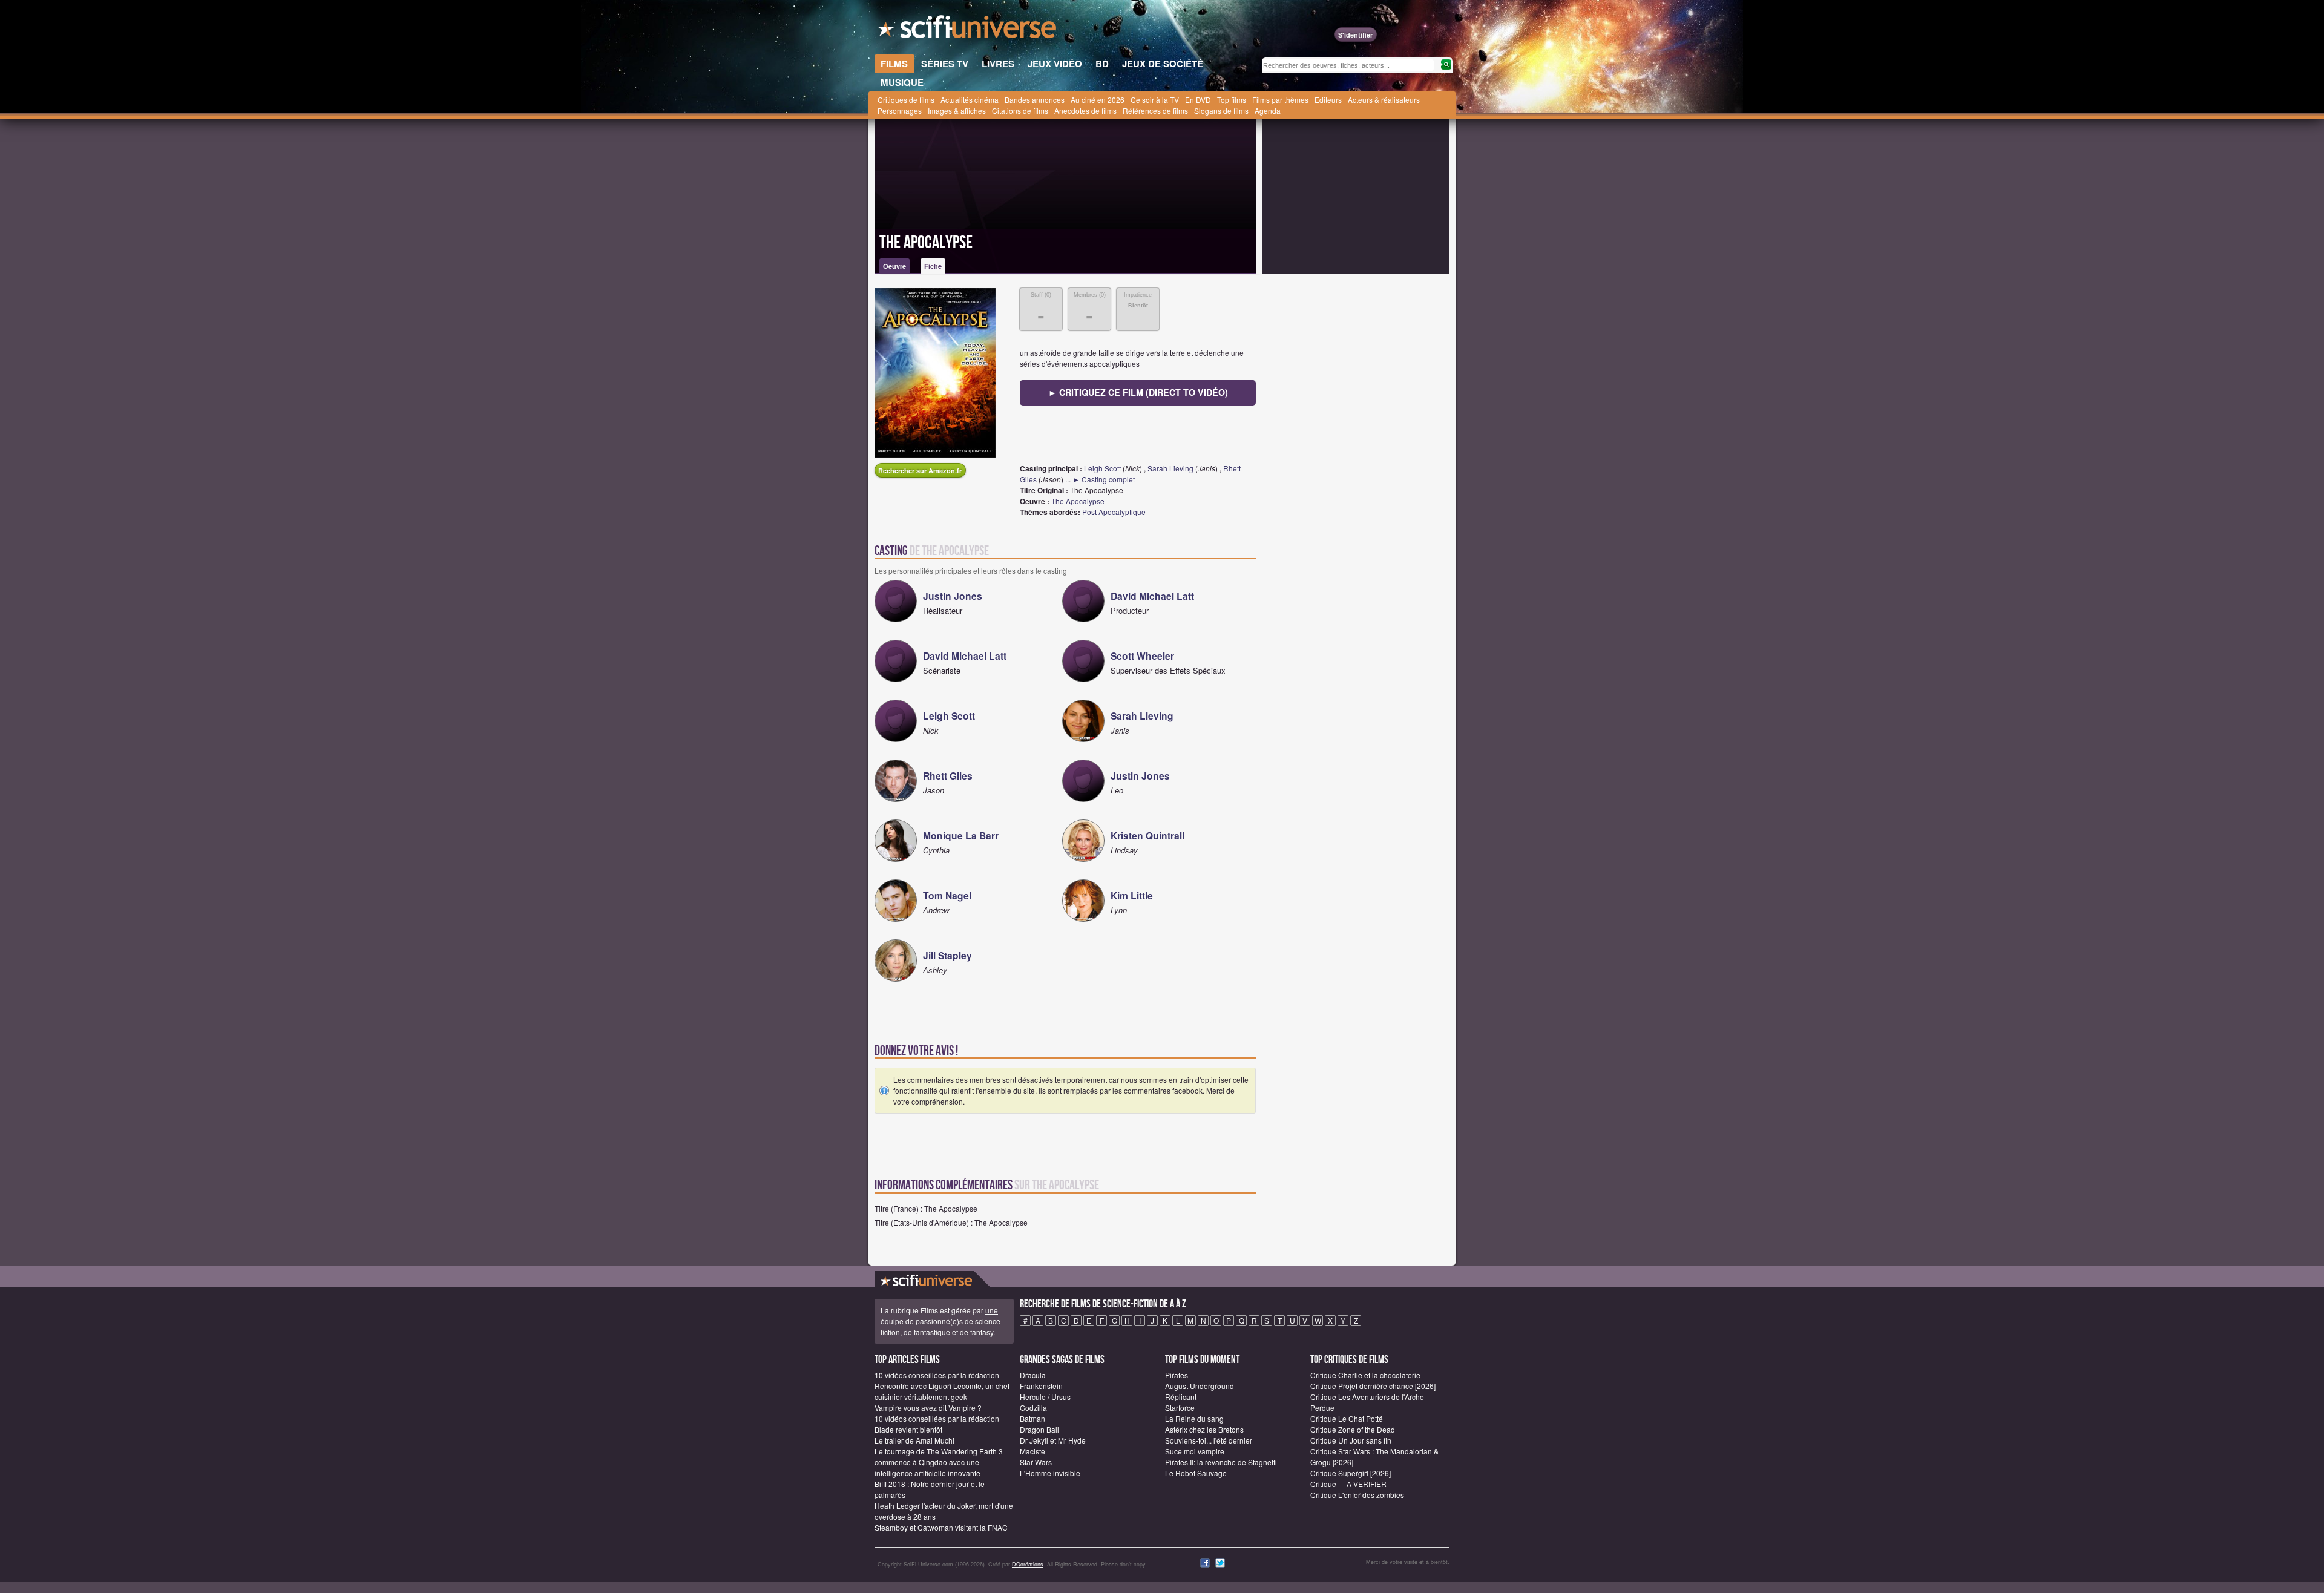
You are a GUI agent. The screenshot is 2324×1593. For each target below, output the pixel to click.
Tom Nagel (947, 895)
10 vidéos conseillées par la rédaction (937, 1375)
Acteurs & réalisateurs (1384, 100)
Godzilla (1033, 1407)
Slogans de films (1221, 110)
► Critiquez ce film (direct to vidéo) (1138, 392)
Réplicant (1181, 1397)
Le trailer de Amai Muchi (914, 1440)
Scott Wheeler (1142, 656)
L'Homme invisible (1050, 1473)
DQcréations (1028, 1564)
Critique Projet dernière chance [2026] (1373, 1386)
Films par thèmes (1280, 100)
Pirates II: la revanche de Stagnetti (1221, 1462)
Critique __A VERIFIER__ (1353, 1484)
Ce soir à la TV (1155, 100)
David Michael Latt (1152, 596)
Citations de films (1020, 110)
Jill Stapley (947, 955)
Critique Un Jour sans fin (1351, 1440)
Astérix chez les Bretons (1204, 1429)
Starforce (1180, 1407)
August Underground (1200, 1386)
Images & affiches (957, 110)
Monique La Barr (961, 836)
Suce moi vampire (1195, 1451)
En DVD (1198, 100)
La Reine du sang (1194, 1418)
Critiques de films (906, 100)
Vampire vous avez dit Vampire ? (928, 1407)
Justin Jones (953, 596)
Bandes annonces (1035, 100)
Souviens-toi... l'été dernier (1209, 1440)
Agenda (1268, 110)
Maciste (1032, 1451)
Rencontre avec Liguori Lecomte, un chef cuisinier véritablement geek (942, 1391)
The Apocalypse (926, 243)
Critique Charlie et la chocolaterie (1365, 1375)
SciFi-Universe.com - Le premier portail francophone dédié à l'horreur (968, 30)
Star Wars (1036, 1462)
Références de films (1155, 110)
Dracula (1033, 1375)
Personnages (900, 110)
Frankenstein (1041, 1386)
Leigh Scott (1102, 468)
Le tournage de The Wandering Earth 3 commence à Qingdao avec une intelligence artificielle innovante (939, 1462)
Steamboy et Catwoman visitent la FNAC (941, 1527)
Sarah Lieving (1170, 468)
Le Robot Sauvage (1196, 1473)
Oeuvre (894, 266)
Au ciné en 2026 (1098, 100)
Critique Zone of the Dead (1353, 1429)
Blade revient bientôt (908, 1429)
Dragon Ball (1039, 1429)
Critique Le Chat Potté (1347, 1418)
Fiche (933, 266)
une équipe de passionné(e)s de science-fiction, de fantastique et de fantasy (942, 1321)
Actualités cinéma (970, 100)
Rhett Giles (948, 776)
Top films (1232, 100)
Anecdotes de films (1085, 110)
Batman (1032, 1418)
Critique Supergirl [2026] (1351, 1473)
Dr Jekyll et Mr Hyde (1053, 1440)
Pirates (1177, 1375)
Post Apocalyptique (1114, 512)
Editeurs (1328, 100)
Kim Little (1132, 895)
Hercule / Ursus (1045, 1397)
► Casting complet (1104, 479)
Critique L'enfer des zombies (1357, 1495)
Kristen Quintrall (1147, 836)
